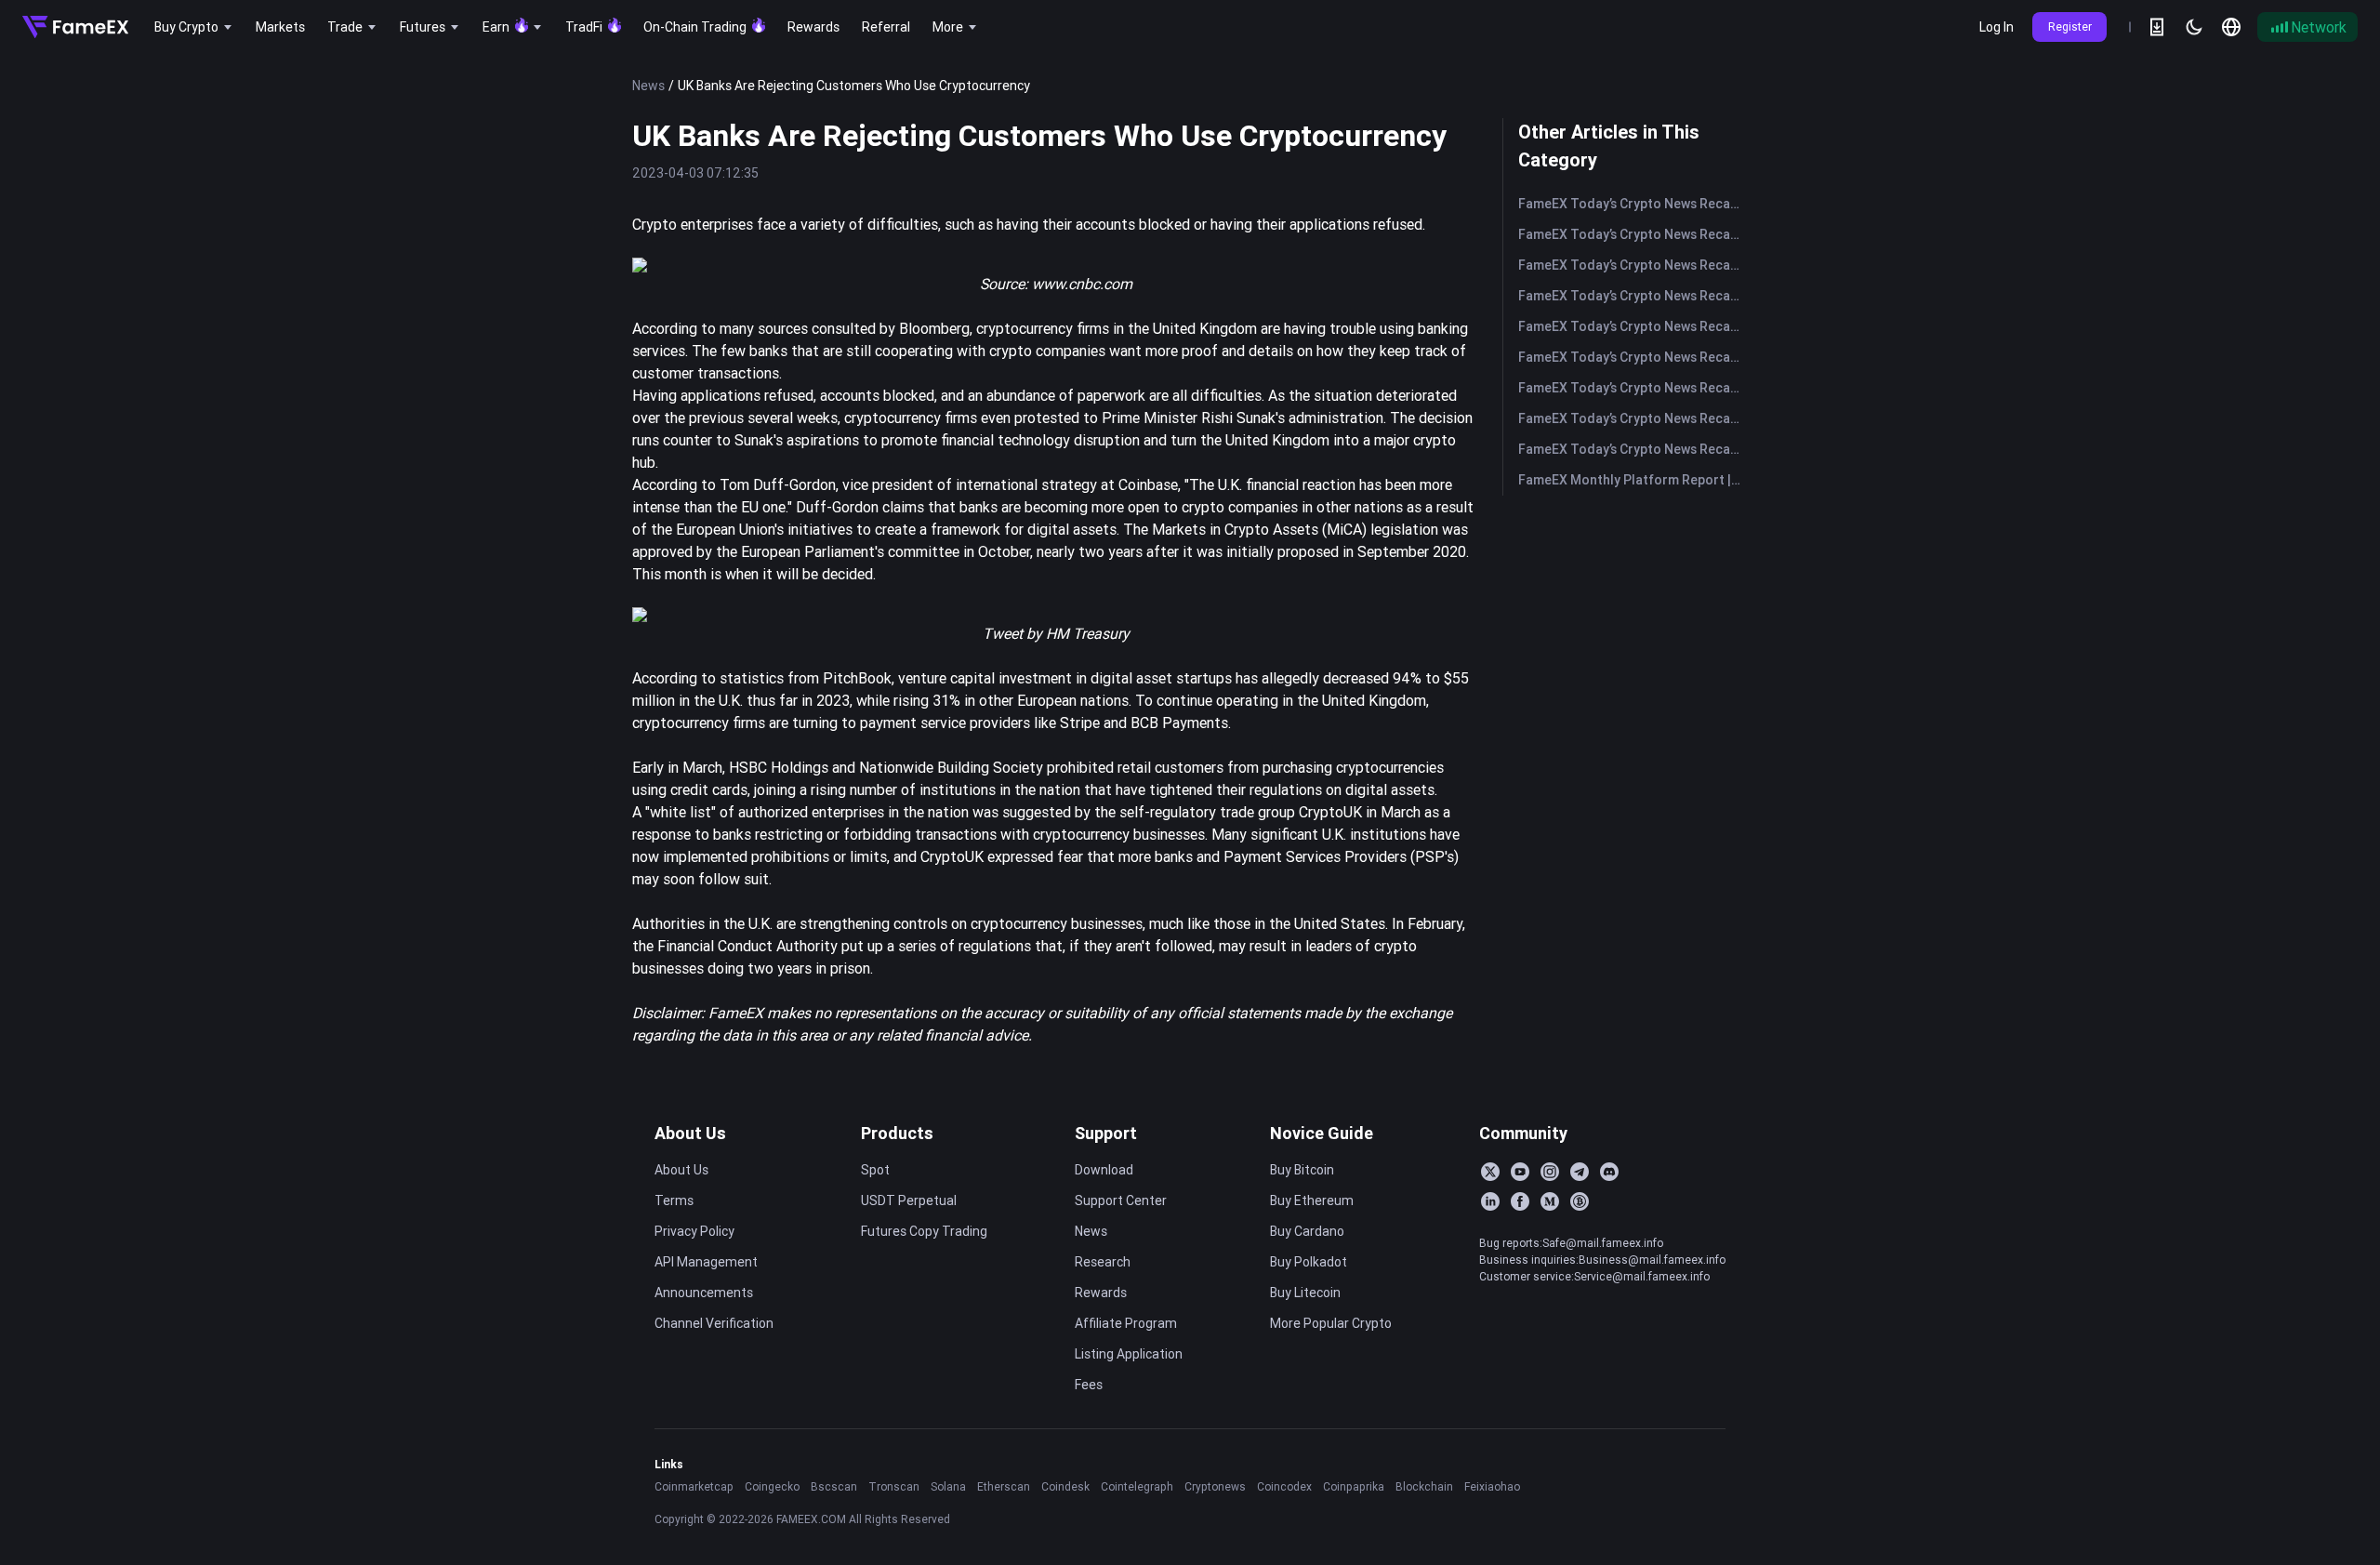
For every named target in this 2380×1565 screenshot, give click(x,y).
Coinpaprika (1354, 1486)
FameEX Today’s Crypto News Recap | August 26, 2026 (1633, 265)
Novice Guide (1322, 1133)
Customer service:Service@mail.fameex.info (1594, 1276)
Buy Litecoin (1305, 1293)
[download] (2157, 27)
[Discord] (1609, 1172)
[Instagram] (1550, 1172)
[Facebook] (1520, 1201)
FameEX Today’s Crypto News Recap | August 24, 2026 (1633, 326)
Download (1104, 1170)
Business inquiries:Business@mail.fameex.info (1602, 1260)
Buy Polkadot (1309, 1262)
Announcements (704, 1293)
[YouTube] (1520, 1172)
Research (1103, 1262)
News (648, 86)
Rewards (1101, 1293)
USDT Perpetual (909, 1200)
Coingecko (772, 1486)
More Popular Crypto (1331, 1323)
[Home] (75, 27)
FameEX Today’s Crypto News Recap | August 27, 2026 (1633, 234)
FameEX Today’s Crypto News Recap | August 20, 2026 (1633, 388)
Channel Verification (714, 1323)
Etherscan (1004, 1486)
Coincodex (1284, 1486)
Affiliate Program (1126, 1323)
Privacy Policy (694, 1231)
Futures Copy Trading (924, 1231)
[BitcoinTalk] (1580, 1201)
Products (897, 1133)
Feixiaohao (1492, 1486)
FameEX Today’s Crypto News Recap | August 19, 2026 (1633, 418)
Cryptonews (1215, 1486)
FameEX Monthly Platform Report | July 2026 (1633, 480)
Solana (948, 1486)
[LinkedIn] (1490, 1201)
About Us (690, 1133)
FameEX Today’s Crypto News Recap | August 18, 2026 (1633, 449)
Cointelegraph (1137, 1486)
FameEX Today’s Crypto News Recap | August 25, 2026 (1633, 296)
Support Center (1121, 1200)
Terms (674, 1200)
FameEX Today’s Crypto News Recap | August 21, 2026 (1633, 357)
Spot (875, 1170)
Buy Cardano (1307, 1231)
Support (1106, 1133)
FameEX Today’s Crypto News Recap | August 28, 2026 (1633, 204)
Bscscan (834, 1486)
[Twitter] (1490, 1172)
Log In (1997, 27)
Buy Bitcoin (1302, 1170)
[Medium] (1550, 1201)
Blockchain (1424, 1486)
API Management (706, 1262)
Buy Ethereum (1312, 1200)
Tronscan (894, 1486)
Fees (1089, 1385)
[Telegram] (1580, 1172)
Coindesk (1065, 1486)
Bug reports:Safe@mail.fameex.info (1571, 1243)
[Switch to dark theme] (2194, 27)
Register (2070, 27)
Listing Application (1129, 1354)
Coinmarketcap (694, 1486)
